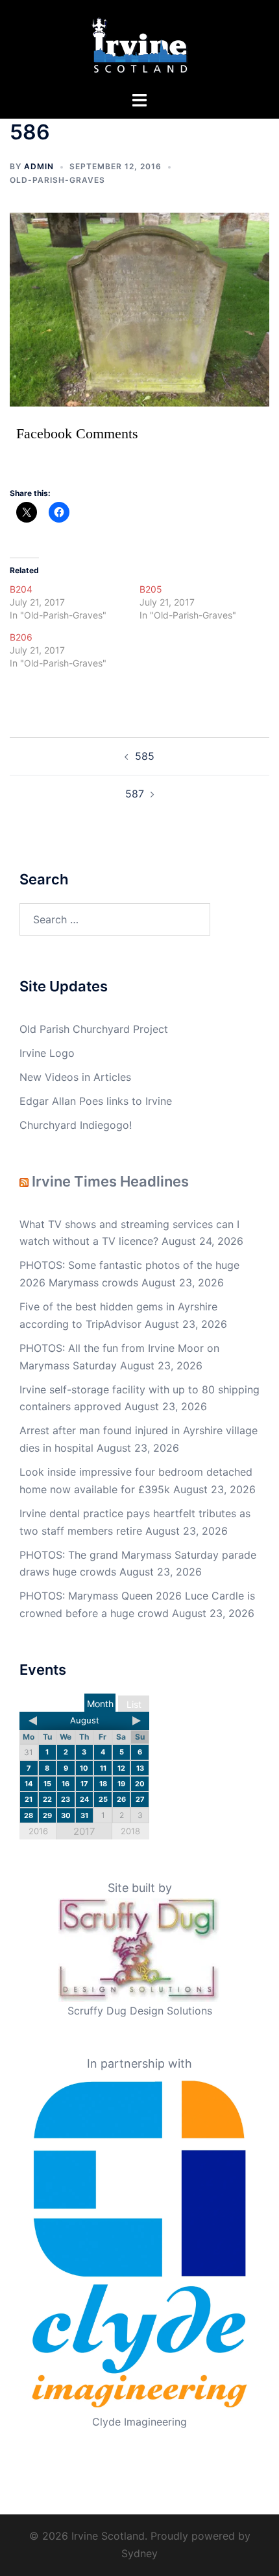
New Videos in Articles (75, 1077)
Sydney (139, 2553)
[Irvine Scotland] (140, 44)
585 (145, 756)
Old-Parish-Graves (57, 180)
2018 (130, 1831)
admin (39, 166)
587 (135, 794)
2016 (38, 1831)
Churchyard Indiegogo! (76, 1125)
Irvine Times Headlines (110, 1181)
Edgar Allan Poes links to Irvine (96, 1101)
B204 (21, 589)
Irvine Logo (47, 1053)
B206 (21, 637)
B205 (151, 589)
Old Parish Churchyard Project (94, 1029)
